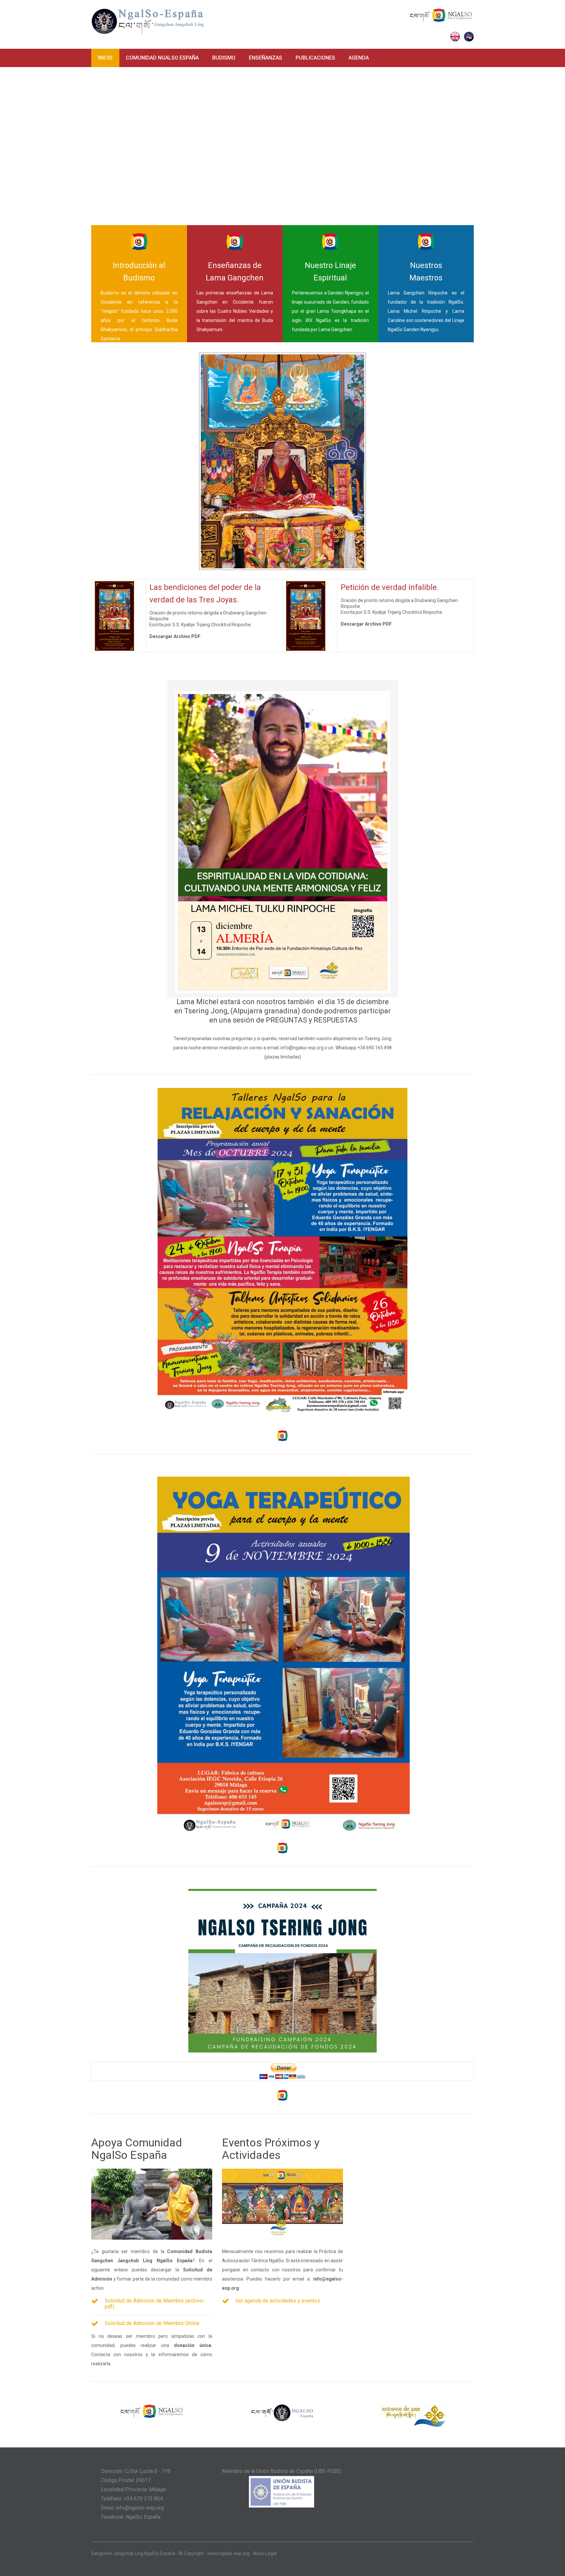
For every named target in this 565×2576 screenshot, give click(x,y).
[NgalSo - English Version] (455, 36)
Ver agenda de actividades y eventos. (278, 2301)
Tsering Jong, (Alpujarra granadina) (242, 1011)
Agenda (359, 58)
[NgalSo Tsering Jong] (282, 1893)
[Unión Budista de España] (282, 2480)
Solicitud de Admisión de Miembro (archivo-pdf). (155, 2304)
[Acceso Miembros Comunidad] (469, 36)
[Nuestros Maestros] (481, 329)
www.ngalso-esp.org (228, 2553)
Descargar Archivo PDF (175, 636)
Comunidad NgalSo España (162, 58)
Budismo (224, 58)
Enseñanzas (265, 58)
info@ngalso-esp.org (302, 1048)
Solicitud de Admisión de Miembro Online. (153, 2323)
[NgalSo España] (148, 15)
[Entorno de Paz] (413, 2408)
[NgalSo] (441, 12)
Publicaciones (315, 58)
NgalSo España (143, 2517)
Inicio (105, 58)
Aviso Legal (265, 2553)
